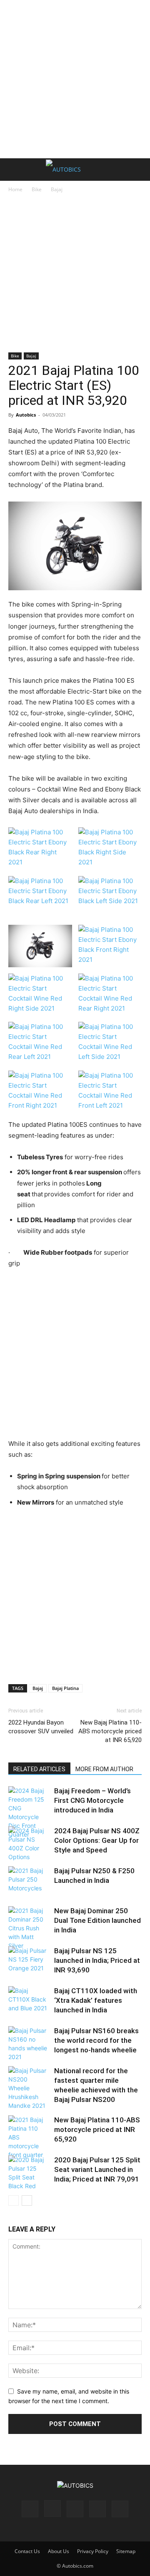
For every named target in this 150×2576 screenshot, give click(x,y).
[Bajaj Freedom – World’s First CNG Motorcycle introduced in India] (29, 1812)
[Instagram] (52, 2509)
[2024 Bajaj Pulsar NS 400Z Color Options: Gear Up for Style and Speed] (29, 1844)
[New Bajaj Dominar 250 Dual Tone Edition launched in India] (29, 1928)
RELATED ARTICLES (39, 1769)
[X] (97, 2509)
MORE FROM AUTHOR (104, 1769)
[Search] (138, 170)
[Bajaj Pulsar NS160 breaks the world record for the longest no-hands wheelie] (29, 2044)
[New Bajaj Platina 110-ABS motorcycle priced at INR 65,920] (29, 2137)
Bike (37, 189)
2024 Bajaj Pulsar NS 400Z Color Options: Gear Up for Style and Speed (97, 1840)
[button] (14, 170)
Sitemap (126, 2551)
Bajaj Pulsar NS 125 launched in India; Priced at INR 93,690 (97, 1960)
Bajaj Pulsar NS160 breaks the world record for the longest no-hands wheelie (96, 2040)
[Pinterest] (75, 2509)
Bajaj (57, 189)
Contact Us (27, 2551)
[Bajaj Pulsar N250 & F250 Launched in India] (29, 1880)
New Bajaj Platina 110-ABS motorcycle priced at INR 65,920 (110, 1731)
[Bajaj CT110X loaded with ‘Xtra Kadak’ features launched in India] (29, 2000)
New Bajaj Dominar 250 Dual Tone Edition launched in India (97, 1920)
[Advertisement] (75, 79)
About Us (59, 2551)
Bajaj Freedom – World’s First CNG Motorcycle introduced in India (92, 1800)
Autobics (26, 415)
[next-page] (27, 2200)
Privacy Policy (93, 2551)
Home (15, 189)
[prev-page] (14, 2200)
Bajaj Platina (65, 1688)
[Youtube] (120, 2509)
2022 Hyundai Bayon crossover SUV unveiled (41, 1727)
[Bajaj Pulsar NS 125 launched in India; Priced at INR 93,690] (29, 1960)
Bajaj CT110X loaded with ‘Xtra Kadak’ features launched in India (96, 2000)
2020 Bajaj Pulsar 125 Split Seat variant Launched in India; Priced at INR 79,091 (97, 2169)
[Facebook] (30, 2509)
